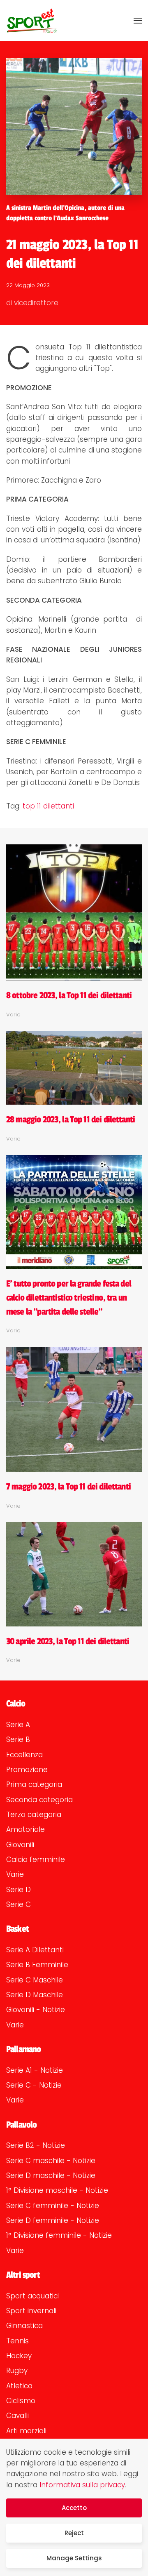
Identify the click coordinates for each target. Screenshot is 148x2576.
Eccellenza (24, 1755)
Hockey (19, 2356)
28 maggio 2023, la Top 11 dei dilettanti (71, 1119)
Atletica (19, 2386)
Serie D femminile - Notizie (53, 2220)
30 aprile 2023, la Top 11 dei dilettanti (68, 1641)
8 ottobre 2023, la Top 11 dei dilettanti (69, 995)
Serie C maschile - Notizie (51, 2161)
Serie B (18, 1739)
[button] (138, 21)
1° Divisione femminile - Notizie (59, 2235)
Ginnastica (24, 2326)
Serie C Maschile (35, 1980)
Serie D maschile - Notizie (51, 2175)
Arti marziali (26, 2431)
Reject (74, 2533)
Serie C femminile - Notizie (53, 2206)
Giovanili (20, 1845)
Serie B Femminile (37, 1965)
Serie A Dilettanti (35, 1950)
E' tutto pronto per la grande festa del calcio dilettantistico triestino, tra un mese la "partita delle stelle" (69, 1297)
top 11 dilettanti (48, 806)
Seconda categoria (39, 1800)
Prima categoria (34, 1784)
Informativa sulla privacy (82, 2485)
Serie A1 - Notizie (35, 2070)
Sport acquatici (32, 2296)
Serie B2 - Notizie (36, 2145)
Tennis (17, 2341)
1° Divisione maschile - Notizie (57, 2190)
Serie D (18, 1890)
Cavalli (17, 2416)
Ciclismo (21, 2401)
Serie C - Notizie (34, 2085)
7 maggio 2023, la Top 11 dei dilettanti (68, 1487)
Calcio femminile (36, 1860)
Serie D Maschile (35, 1995)
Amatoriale (25, 1829)
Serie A (18, 1725)
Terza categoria (34, 1815)
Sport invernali (31, 2311)
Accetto (74, 2508)
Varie (15, 1874)
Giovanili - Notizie (36, 2010)
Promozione (27, 1770)
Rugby (17, 2371)
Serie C (18, 1904)
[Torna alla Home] (32, 21)
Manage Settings (74, 2558)
